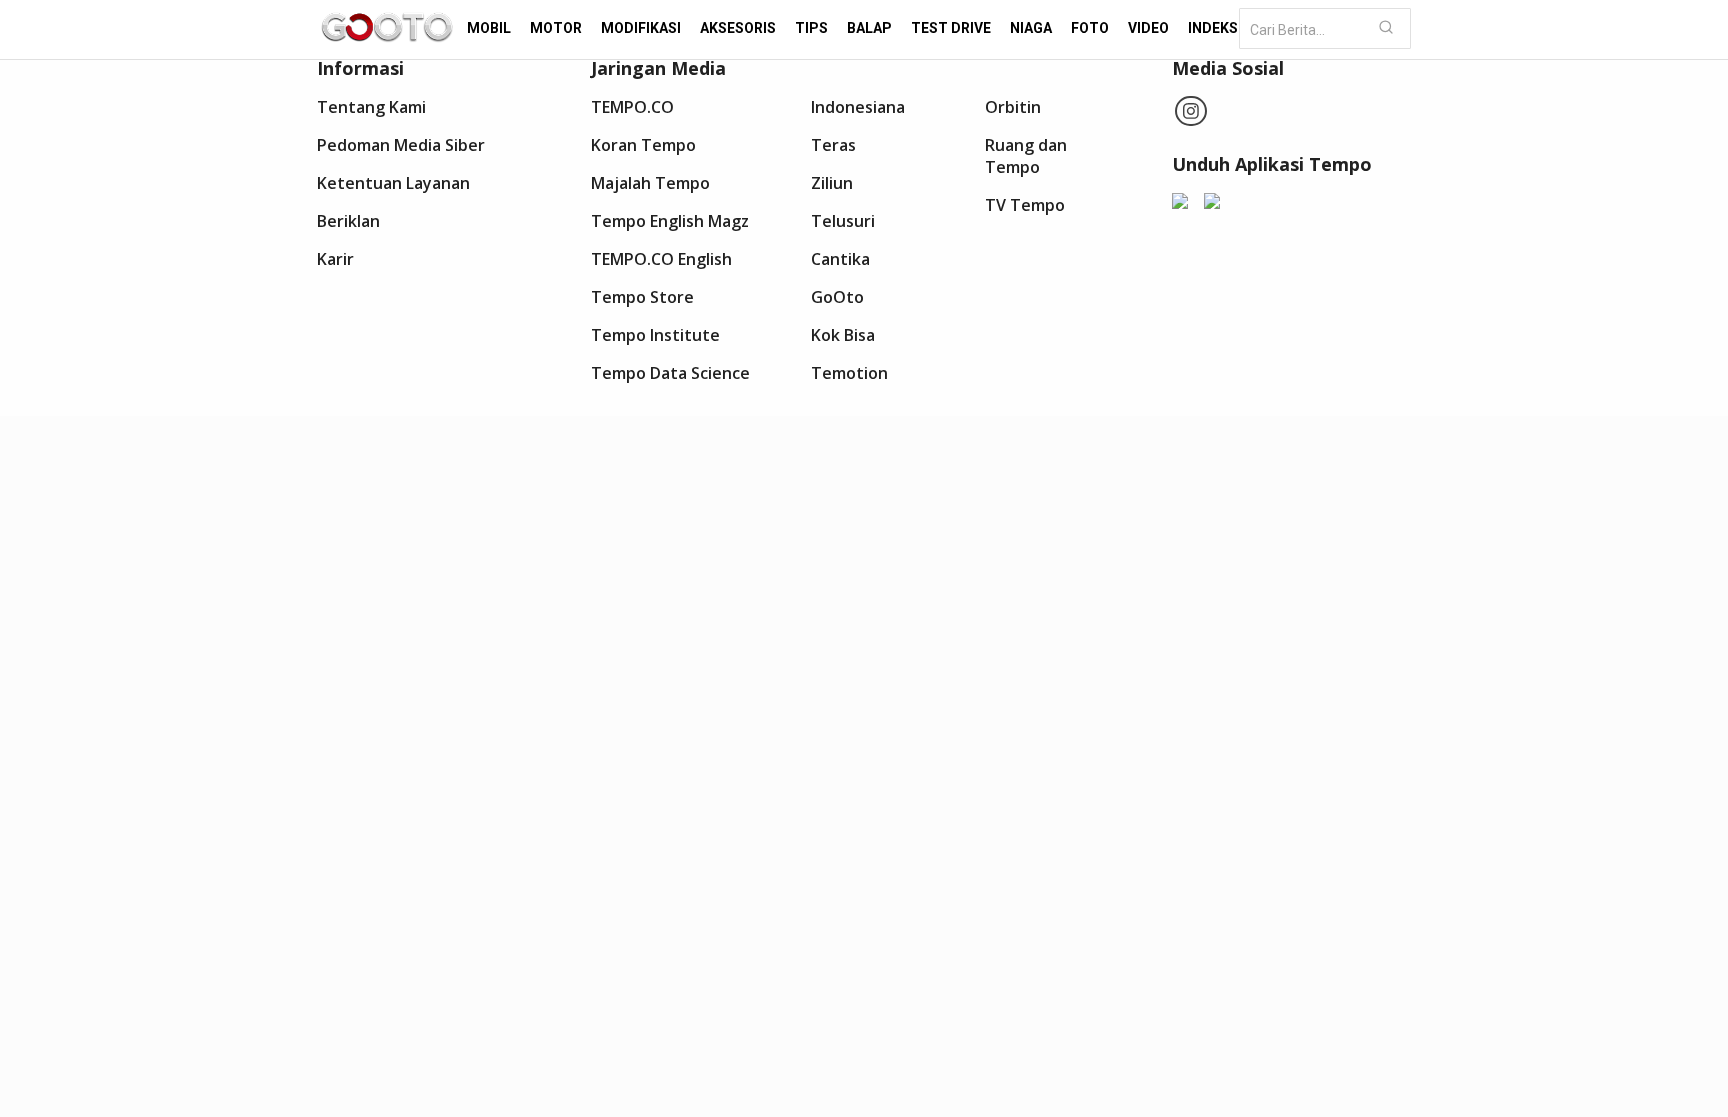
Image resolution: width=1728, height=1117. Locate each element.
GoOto (837, 297)
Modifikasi (641, 28)
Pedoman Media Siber (401, 145)
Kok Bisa (843, 335)
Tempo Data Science (670, 373)
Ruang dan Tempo (1026, 156)
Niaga (1031, 28)
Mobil (489, 28)
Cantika (840, 259)
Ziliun (832, 183)
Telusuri (843, 221)
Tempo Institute (655, 335)
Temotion (849, 373)
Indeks (1213, 28)
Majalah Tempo (650, 183)
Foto (1090, 28)
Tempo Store (642, 297)
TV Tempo (1025, 205)
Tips (811, 28)
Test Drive (951, 28)
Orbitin (1013, 107)
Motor (556, 28)
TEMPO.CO (632, 107)
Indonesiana (858, 107)
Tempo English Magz (670, 221)
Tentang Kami (371, 107)
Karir (335, 259)
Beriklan (348, 221)
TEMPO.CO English (661, 259)
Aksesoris (738, 28)
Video (1148, 28)
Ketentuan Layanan (393, 183)
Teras (833, 145)
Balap (869, 28)
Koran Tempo (643, 145)
